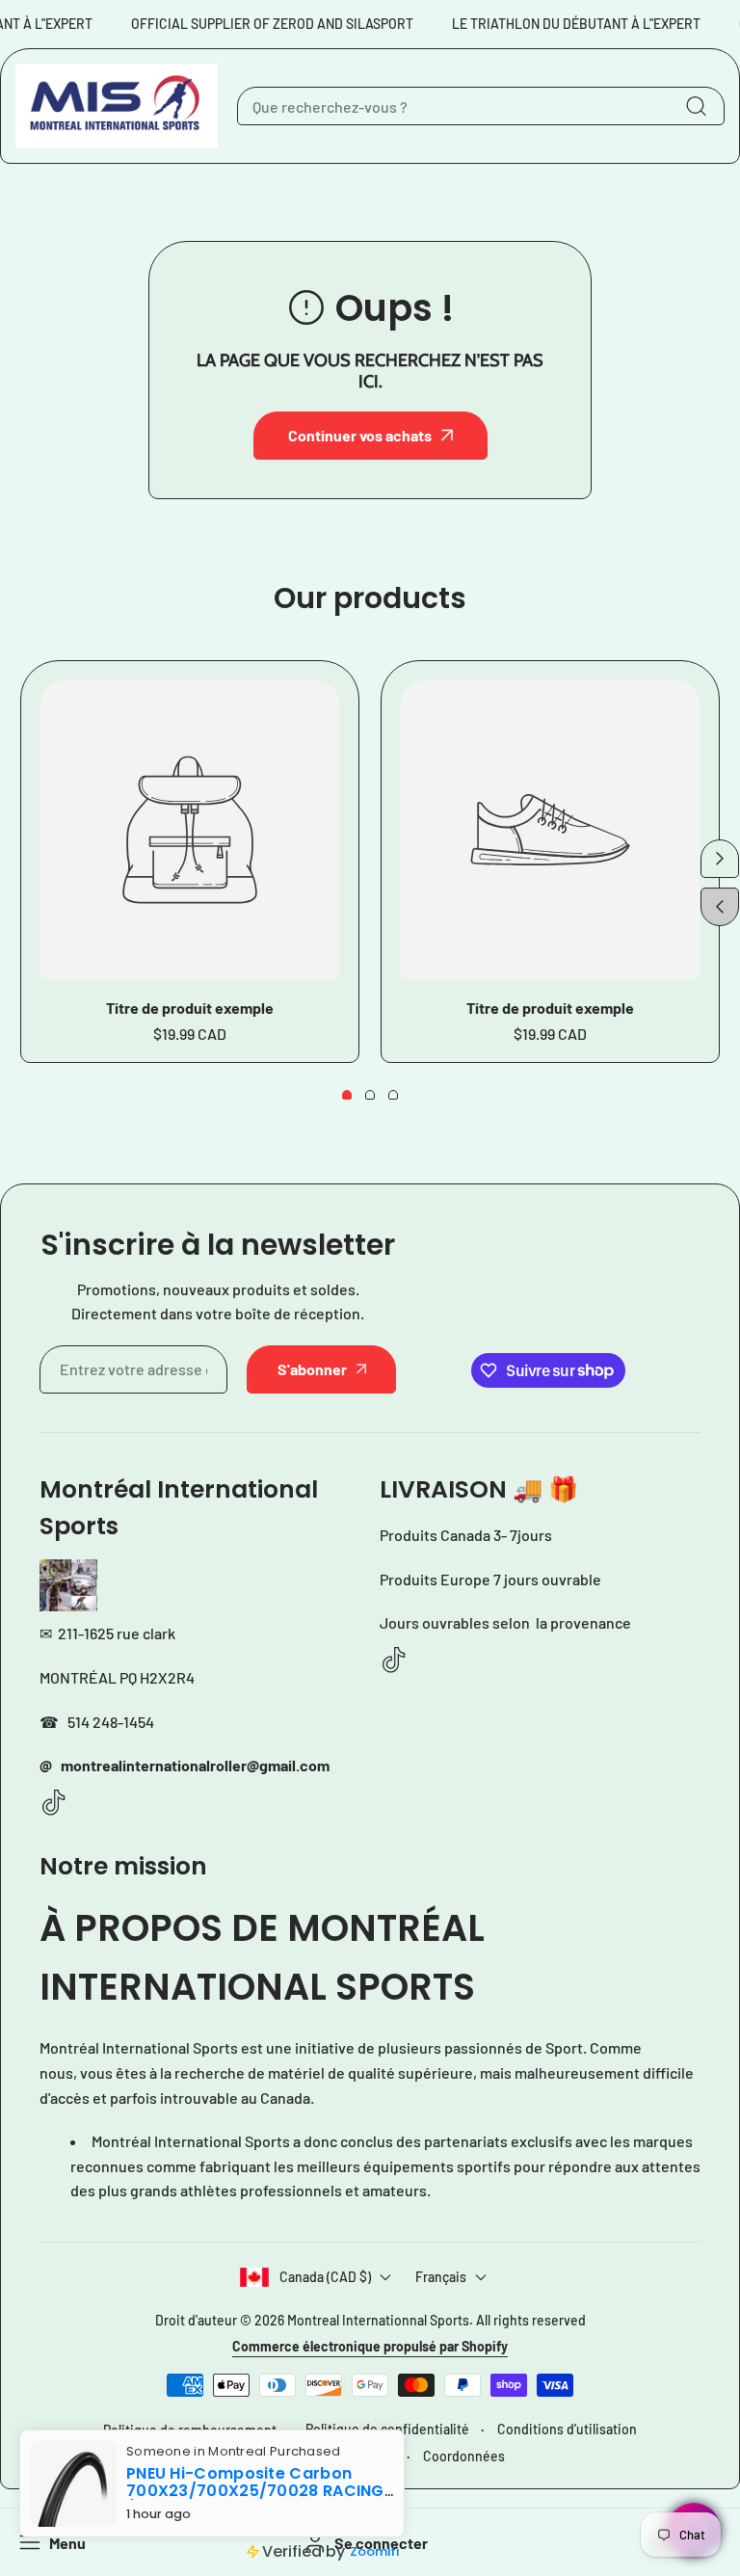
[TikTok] (54, 1804)
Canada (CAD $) (325, 2277)
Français (441, 2277)
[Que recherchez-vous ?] (696, 106)
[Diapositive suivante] (720, 859)
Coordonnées (464, 2456)
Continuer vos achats (360, 435)
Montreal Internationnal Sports (378, 2320)
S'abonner (312, 1369)
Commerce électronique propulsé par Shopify (370, 2346)
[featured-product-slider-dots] (347, 1095)
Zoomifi (374, 2551)
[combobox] (481, 106)
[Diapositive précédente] (720, 907)
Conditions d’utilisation (567, 2429)
